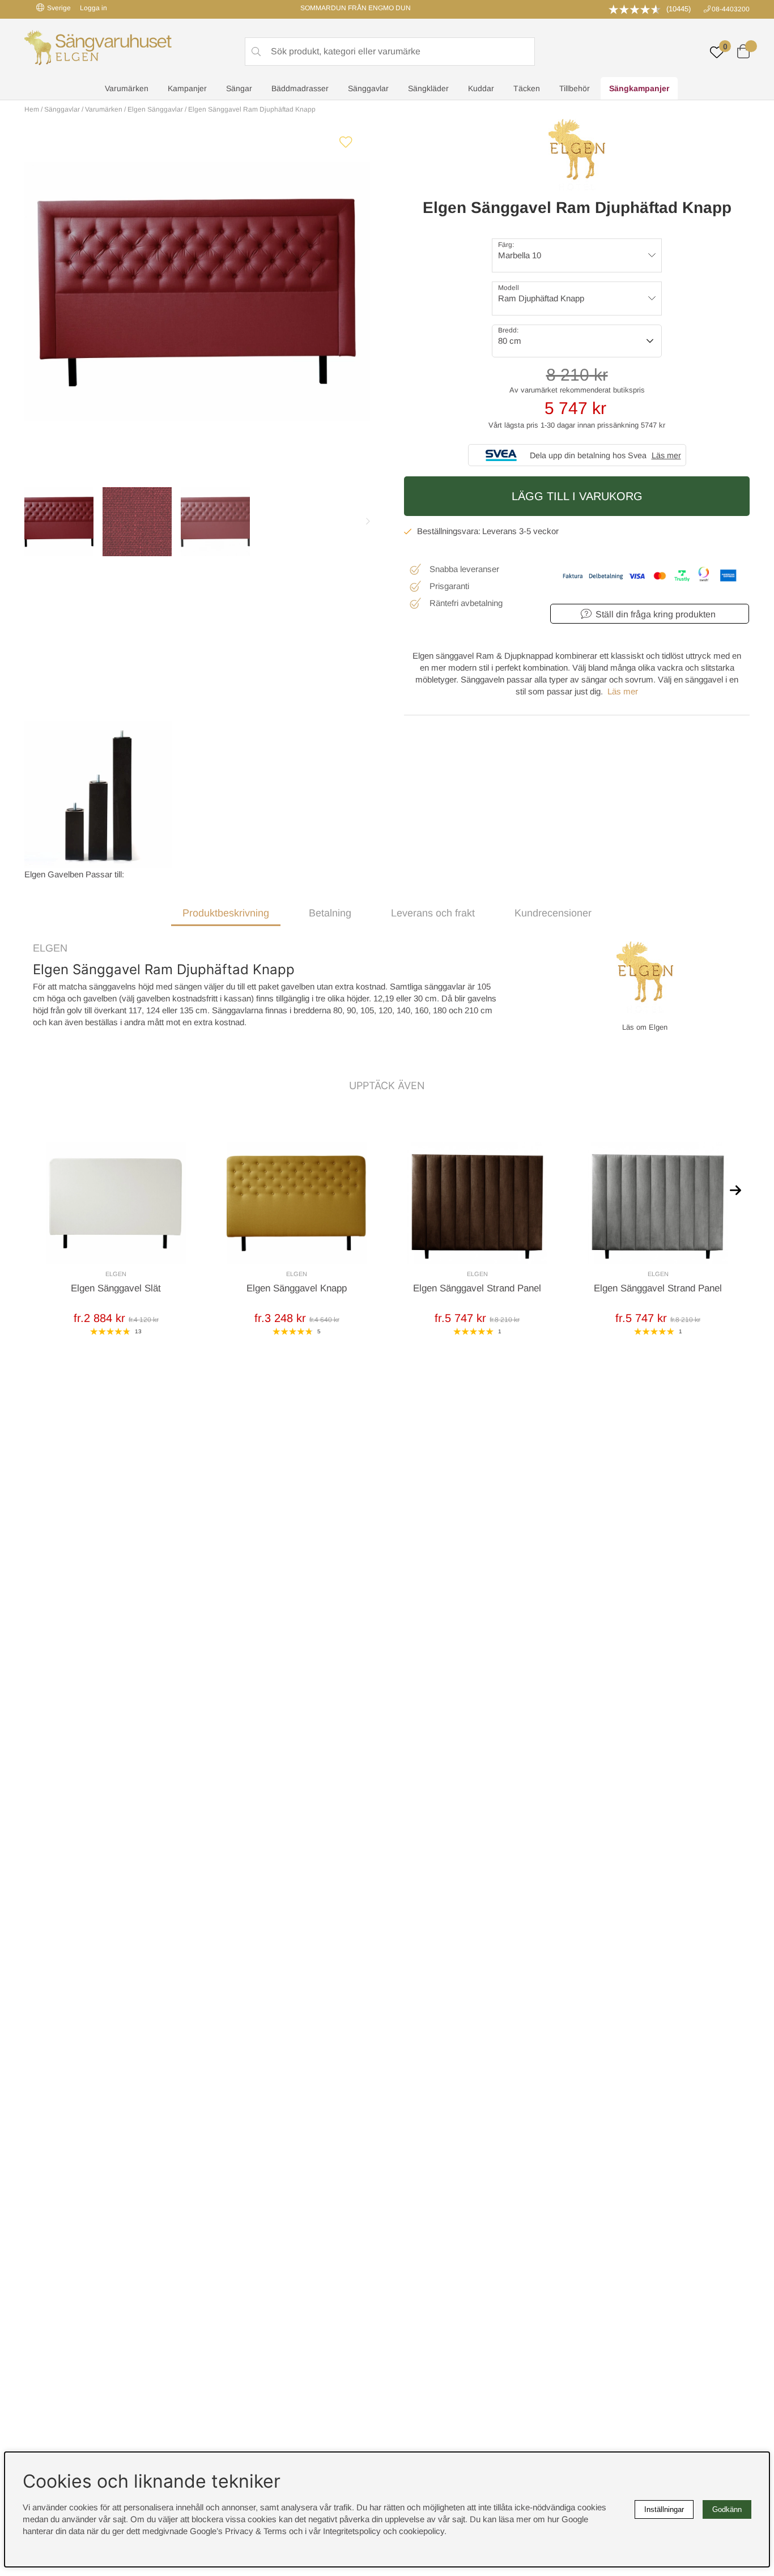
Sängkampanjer (639, 88)
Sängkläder (428, 88)
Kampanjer (187, 88)
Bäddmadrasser (300, 88)
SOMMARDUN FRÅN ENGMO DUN (356, 8)
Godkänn (727, 2509)
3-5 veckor (539, 531)
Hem (32, 109)
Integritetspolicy (352, 2531)
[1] (197, 292)
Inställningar (664, 2509)
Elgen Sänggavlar (155, 109)
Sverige (59, 8)
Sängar (239, 88)
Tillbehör (575, 88)
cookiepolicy (422, 2531)
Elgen (50, 948)
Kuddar (481, 88)
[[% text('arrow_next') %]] (735, 1189)
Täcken (527, 88)
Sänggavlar (368, 88)
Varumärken (127, 88)
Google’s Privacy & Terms (238, 2531)
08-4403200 (731, 9)
